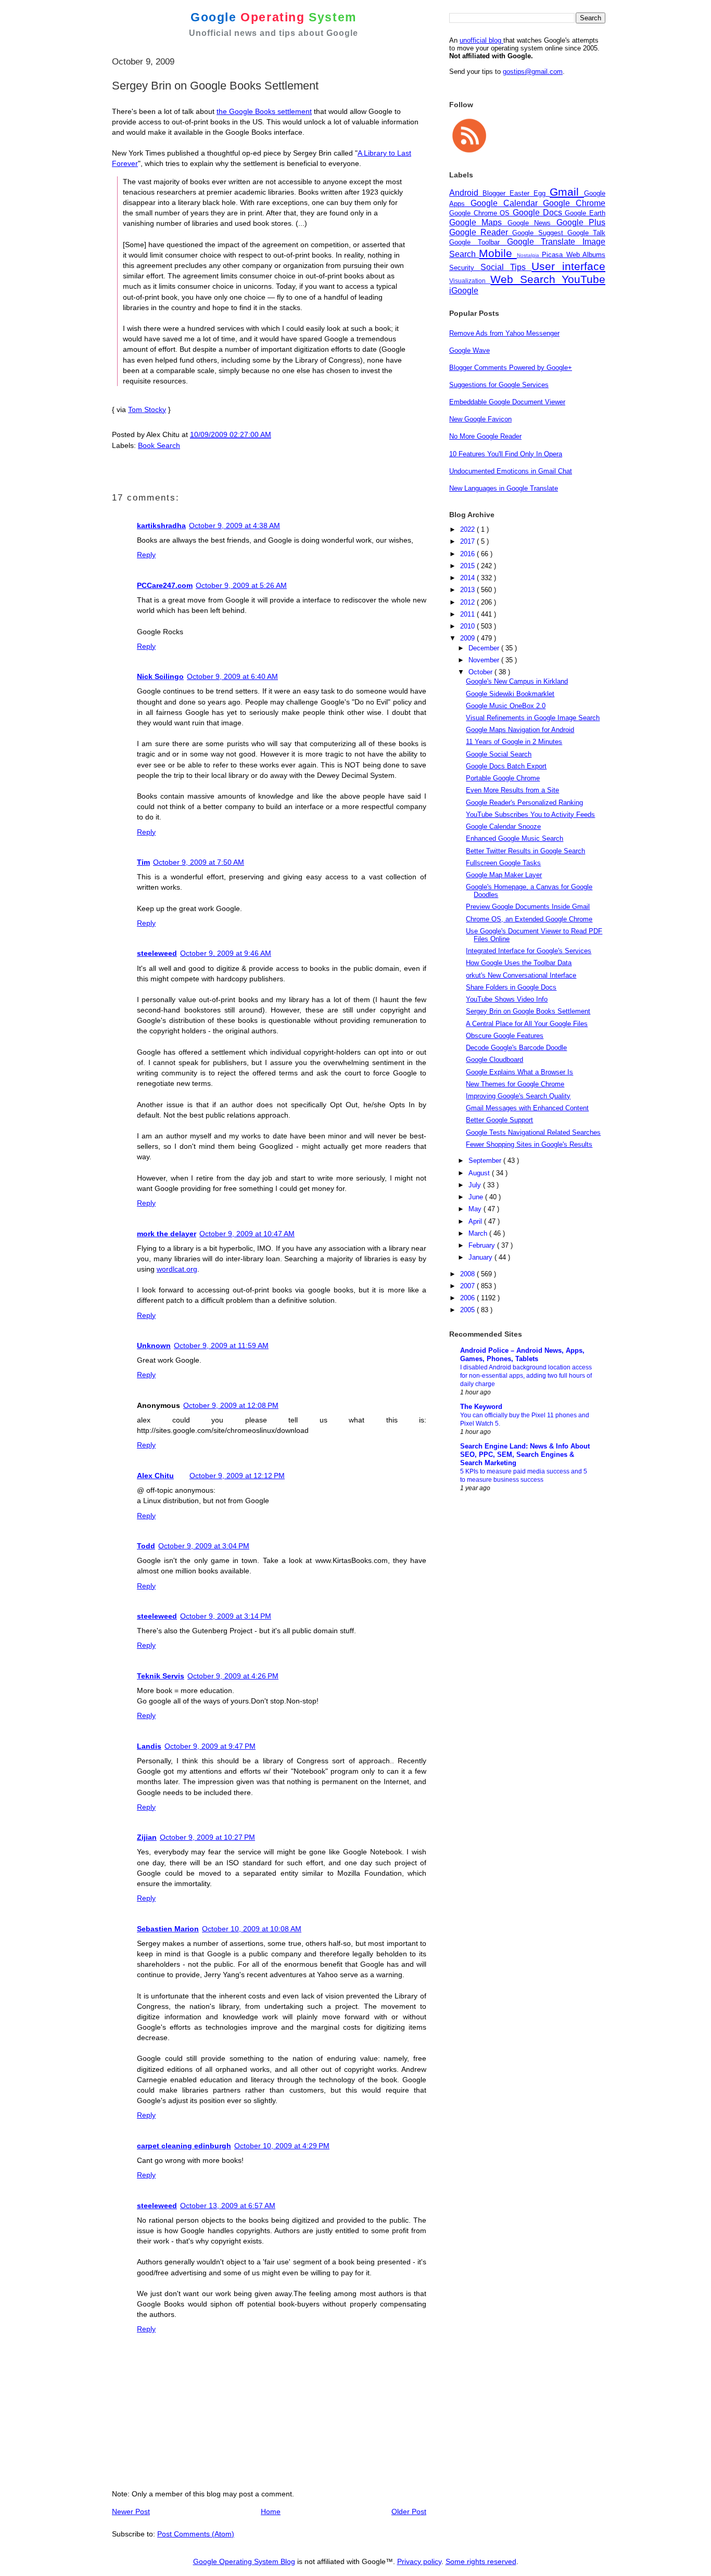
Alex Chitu (155, 1476)
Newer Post (131, 2511)
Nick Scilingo (160, 676)
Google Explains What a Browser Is (519, 1072)
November (485, 660)
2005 (468, 1310)
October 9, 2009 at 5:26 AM (241, 585)
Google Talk (586, 233)
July (476, 1185)
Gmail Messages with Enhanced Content (527, 1108)
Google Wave (469, 350)
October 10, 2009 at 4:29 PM (282, 2146)
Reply (146, 555)
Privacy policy (419, 2561)
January (481, 1257)
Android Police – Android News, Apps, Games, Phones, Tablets (522, 1355)
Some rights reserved (481, 2561)
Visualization (470, 281)
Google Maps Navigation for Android (520, 730)
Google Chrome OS (481, 213)
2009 (468, 638)
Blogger (496, 193)
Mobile (498, 253)
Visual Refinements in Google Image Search (533, 718)
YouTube (583, 279)
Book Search (159, 445)
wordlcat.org (177, 1269)
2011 (468, 614)
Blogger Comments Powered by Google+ (511, 368)
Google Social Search (499, 754)
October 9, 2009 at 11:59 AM (221, 1345)
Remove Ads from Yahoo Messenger (504, 333)
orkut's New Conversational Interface (521, 975)
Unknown (154, 1345)
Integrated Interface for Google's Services (529, 951)
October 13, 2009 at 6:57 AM (228, 2206)
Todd (146, 1546)
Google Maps (478, 222)
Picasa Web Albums (574, 255)
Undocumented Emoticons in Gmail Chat (511, 471)
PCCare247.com (165, 585)
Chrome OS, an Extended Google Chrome (529, 919)
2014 (468, 578)
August (480, 1173)
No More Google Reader (485, 436)
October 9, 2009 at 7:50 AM (199, 862)
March (479, 1233)
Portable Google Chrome (503, 778)
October (481, 672)
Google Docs (539, 213)
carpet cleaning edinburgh (184, 2146)
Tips (521, 267)
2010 (468, 626)
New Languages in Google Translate (504, 488)
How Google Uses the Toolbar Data (519, 963)
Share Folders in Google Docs (511, 987)
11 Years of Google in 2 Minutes (514, 742)
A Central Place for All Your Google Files (527, 1024)
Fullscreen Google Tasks (503, 863)
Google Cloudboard (494, 1060)
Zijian (147, 1837)
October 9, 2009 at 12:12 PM (237, 1476)
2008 (468, 1274)
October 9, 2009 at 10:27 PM (207, 1837)
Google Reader (481, 232)
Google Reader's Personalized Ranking (524, 803)
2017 (468, 541)
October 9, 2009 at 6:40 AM (232, 676)
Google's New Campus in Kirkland (517, 681)
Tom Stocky (147, 409)
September (486, 1161)
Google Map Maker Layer (504, 875)
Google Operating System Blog (244, 2561)
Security (465, 268)
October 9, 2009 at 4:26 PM (233, 1676)
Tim (143, 862)
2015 (468, 566)
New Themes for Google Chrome (515, 1084)
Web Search (526, 279)
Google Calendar (507, 203)
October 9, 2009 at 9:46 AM (226, 953)
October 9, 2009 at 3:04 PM (204, 1546)
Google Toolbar (478, 242)
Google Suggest (539, 233)
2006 (468, 1298)
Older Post (409, 2511)
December (485, 648)
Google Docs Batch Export (506, 766)
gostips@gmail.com (533, 72)
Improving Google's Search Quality (518, 1096)
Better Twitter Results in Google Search (525, 851)
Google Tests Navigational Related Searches (533, 1132)
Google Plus (581, 222)
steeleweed (157, 953)
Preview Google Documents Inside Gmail (528, 907)
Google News (532, 223)
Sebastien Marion (168, 1929)
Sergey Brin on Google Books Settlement (528, 1011)
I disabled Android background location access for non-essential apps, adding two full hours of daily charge (526, 1376)
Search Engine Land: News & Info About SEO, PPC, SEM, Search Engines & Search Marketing (525, 1454)
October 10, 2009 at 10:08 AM (252, 1929)
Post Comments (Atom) (196, 2534)
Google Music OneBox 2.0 (506, 706)
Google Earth (585, 213)
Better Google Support (499, 1120)
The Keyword (481, 1407)
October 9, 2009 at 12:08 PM (231, 1405)
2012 (468, 602)
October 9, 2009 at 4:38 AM (234, 526)
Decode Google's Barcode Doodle (516, 1048)
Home (271, 2511)
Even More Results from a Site (512, 790)
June (477, 1197)
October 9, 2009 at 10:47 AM (247, 1234)
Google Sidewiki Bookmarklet (510, 694)
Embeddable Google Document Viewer (507, 402)
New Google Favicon (480, 419)
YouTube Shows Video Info (507, 999)
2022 (468, 529)
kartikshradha (161, 526)
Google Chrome (574, 203)
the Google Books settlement (264, 111)
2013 (468, 590)
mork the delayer (167, 1234)
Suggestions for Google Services (499, 385)
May (476, 1209)
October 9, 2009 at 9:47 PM (210, 1746)
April (476, 1221)
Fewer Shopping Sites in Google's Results (529, 1144)
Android (466, 193)
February (483, 1245)
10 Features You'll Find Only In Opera (506, 454)
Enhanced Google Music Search (515, 838)
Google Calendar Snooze (503, 826)
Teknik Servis (161, 1676)
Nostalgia (529, 255)
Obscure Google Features (505, 1036)
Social (495, 267)
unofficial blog (481, 40)
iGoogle (464, 291)
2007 (468, 1286)
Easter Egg (530, 193)
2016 (468, 554)
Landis (149, 1746)
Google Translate (545, 242)
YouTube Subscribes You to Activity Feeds (530, 815)
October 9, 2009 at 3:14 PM (226, 1616)
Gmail (567, 192)
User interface (568, 266)
